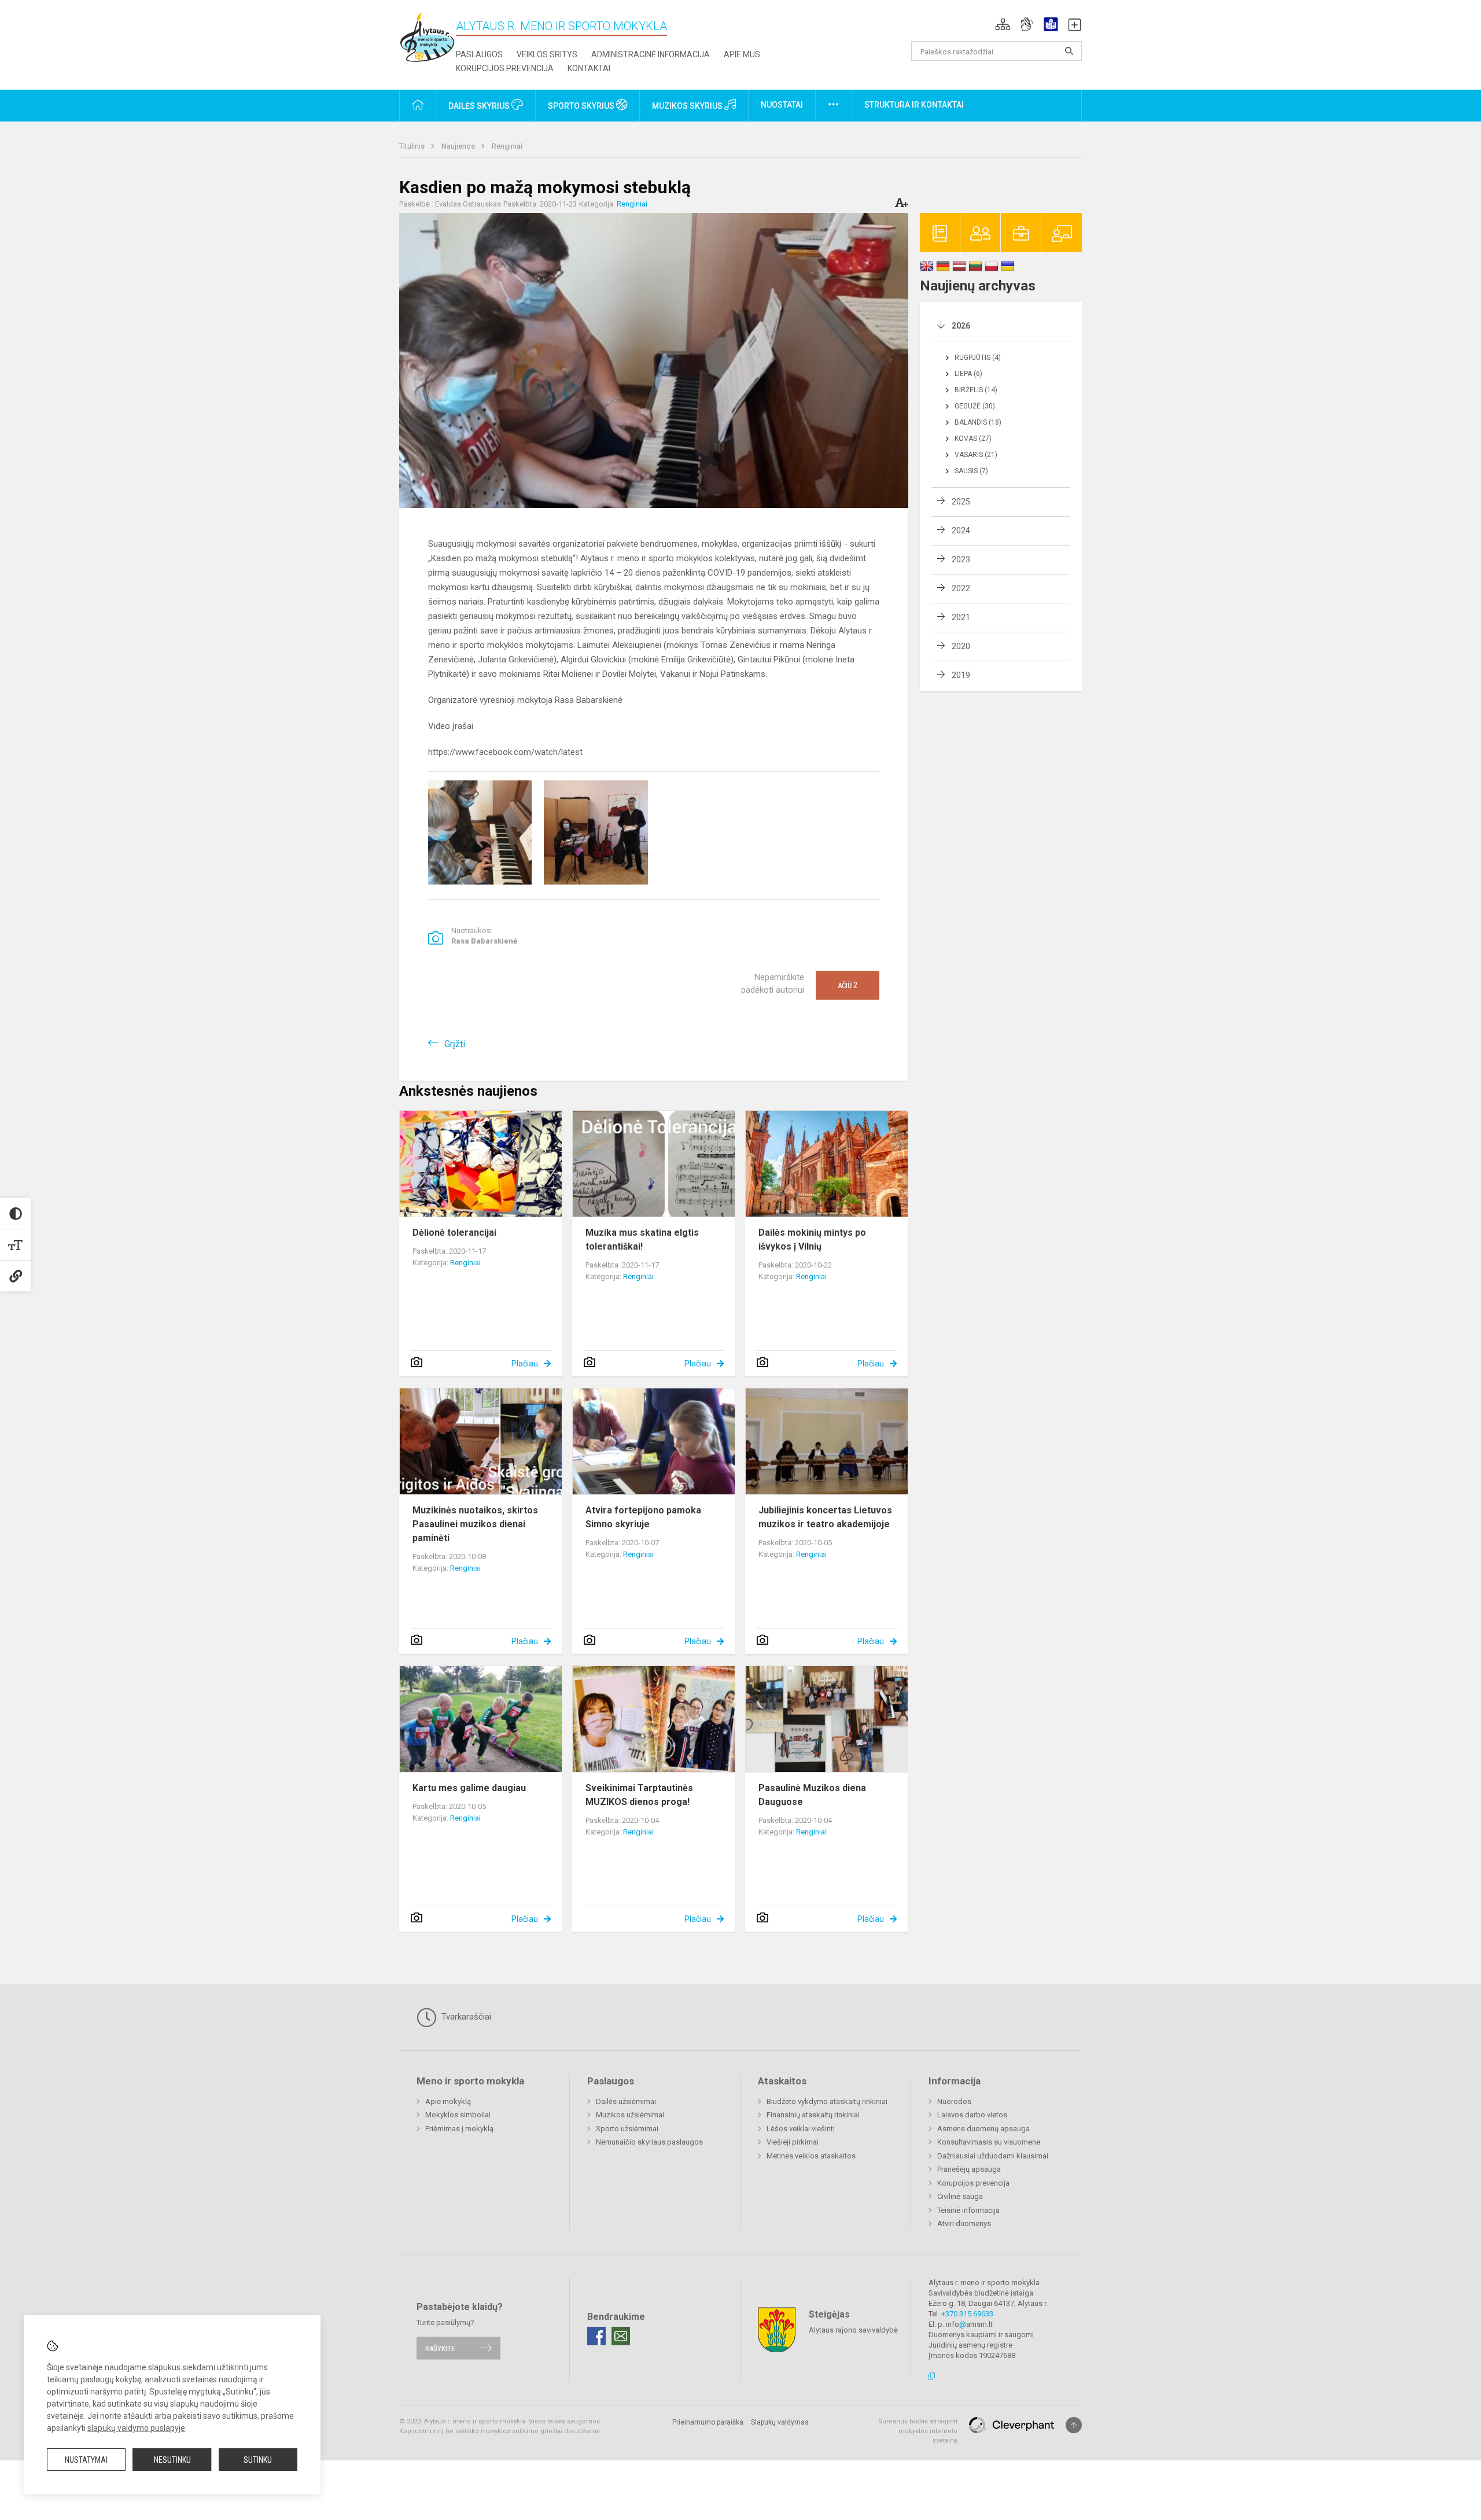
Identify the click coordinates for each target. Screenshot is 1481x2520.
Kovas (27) (973, 439)
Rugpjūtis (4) (978, 358)
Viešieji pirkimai (793, 2142)
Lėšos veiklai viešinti (801, 2129)
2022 (961, 588)
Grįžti (455, 1044)
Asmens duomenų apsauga (983, 2129)
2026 (961, 326)
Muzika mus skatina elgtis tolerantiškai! (642, 1239)
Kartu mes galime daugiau (469, 1788)
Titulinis (413, 146)
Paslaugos (479, 54)
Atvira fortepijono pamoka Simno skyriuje (643, 1517)
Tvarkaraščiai (465, 2017)
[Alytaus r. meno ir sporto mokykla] (428, 37)
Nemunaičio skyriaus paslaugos (649, 2142)
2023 (961, 559)
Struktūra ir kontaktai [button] (914, 105)
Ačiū (848, 985)
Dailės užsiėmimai (626, 2101)
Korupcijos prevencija (505, 68)
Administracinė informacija (651, 54)
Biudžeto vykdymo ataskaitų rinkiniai (827, 2101)
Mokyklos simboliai (458, 2115)
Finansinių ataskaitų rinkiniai (813, 2115)
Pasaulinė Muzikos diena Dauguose (812, 1795)
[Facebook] (596, 2336)
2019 (961, 675)
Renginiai (507, 146)
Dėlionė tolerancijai (454, 1233)
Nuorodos (954, 2101)
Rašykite (440, 2348)
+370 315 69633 (967, 2314)
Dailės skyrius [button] (480, 106)
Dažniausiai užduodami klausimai (993, 2156)
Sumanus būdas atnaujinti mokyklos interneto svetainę (918, 2431)
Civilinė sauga (960, 2196)
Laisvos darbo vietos (972, 2115)
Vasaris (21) (976, 455)
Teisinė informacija (968, 2210)
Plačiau (525, 1364)
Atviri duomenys (964, 2224)
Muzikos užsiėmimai (630, 2115)
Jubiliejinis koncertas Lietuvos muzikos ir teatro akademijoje (825, 1517)
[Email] (621, 2336)
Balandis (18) (978, 422)
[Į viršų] (1074, 2425)
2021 (961, 617)
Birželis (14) (976, 390)
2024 (961, 530)
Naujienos (459, 146)
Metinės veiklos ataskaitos (811, 2156)
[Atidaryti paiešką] (1069, 51)
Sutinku (258, 2460)
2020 (961, 646)
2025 (961, 502)
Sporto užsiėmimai (627, 2129)
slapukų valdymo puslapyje (136, 2428)
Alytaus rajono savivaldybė (853, 2330)
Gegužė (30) (975, 406)
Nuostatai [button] (782, 105)
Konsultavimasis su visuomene (989, 2142)
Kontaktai (589, 68)
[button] (1003, 24)
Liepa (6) (968, 374)
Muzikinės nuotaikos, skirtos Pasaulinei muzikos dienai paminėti (475, 1524)
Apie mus (742, 54)
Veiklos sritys (547, 54)
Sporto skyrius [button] (582, 106)
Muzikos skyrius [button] (688, 106)
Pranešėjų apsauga (969, 2169)
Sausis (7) (971, 471)
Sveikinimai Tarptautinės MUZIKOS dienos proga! (639, 1795)
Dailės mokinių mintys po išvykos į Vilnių (812, 1239)
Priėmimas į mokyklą (459, 2129)
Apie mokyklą (448, 2101)
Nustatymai (86, 2460)
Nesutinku (172, 2460)
